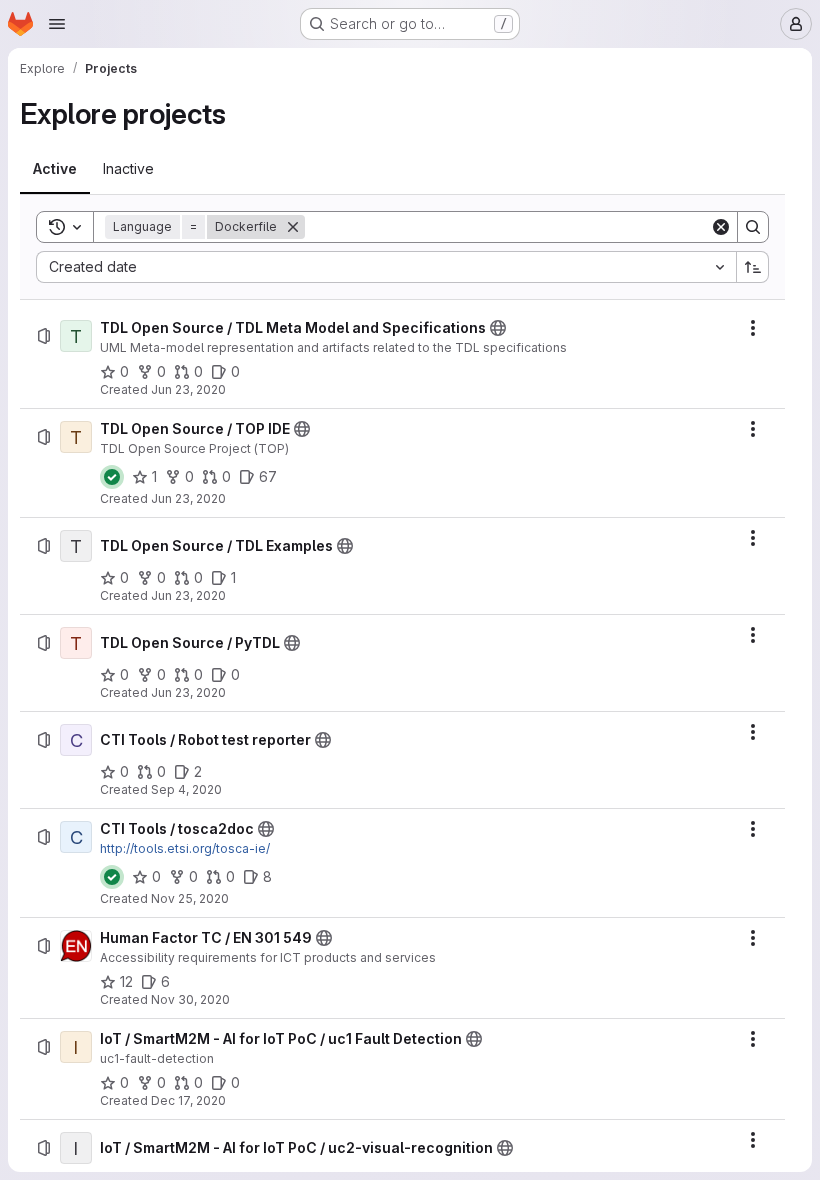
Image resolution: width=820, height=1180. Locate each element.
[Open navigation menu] (57, 24)
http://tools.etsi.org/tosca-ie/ (185, 848)
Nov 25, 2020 (190, 898)
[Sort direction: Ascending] (753, 267)
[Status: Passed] (112, 477)
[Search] (753, 227)
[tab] (55, 169)
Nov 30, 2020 (190, 999)
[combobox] (386, 267)
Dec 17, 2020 (188, 1100)
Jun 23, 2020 (188, 389)
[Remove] (293, 227)
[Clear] (721, 227)
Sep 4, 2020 (186, 789)
